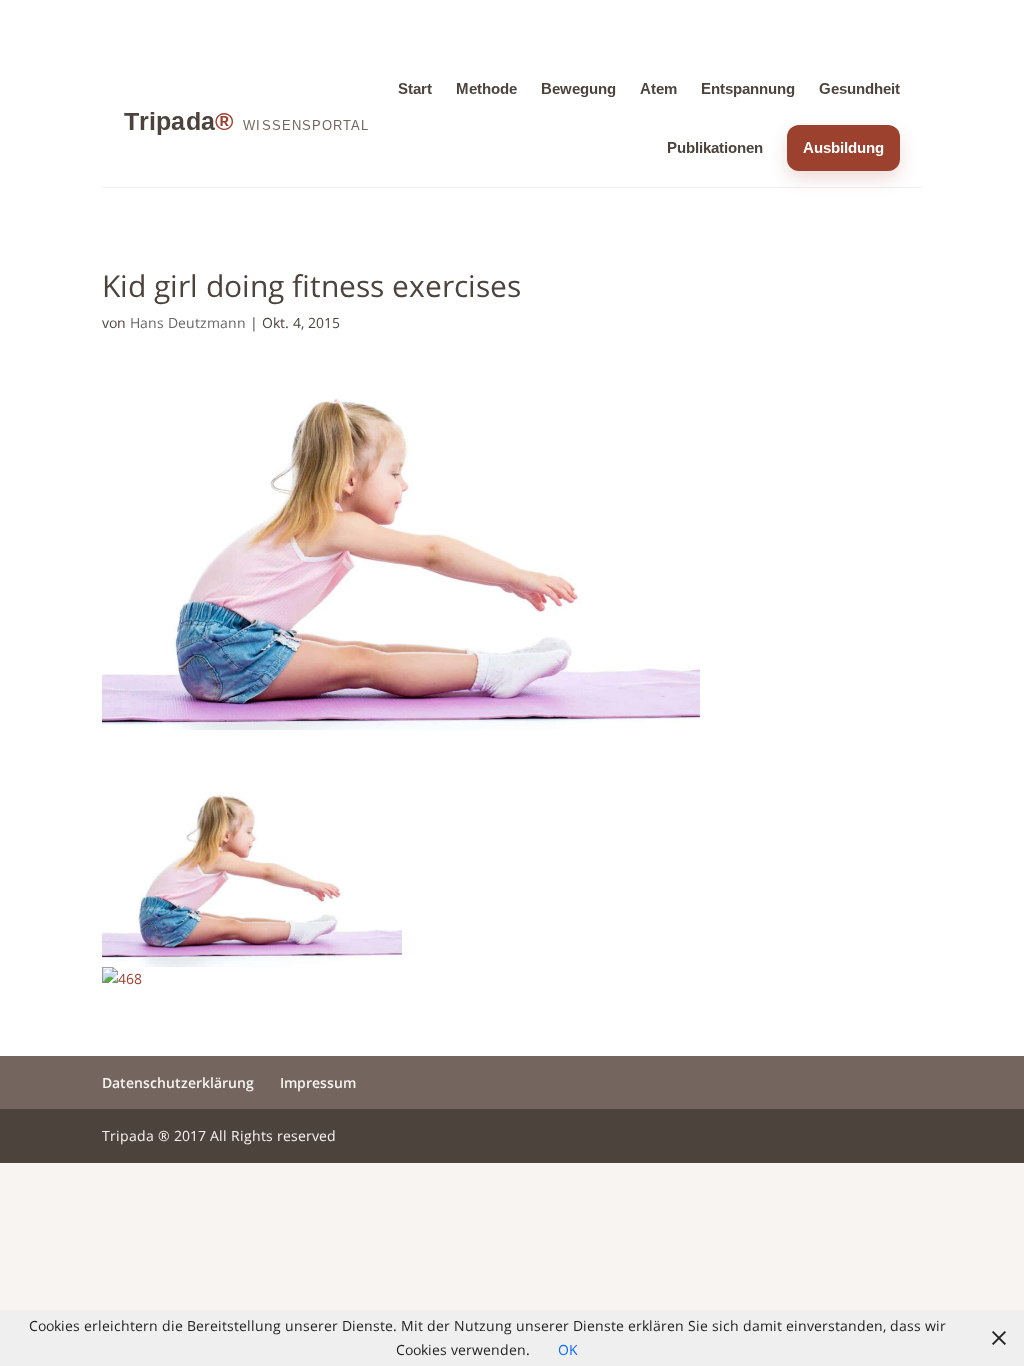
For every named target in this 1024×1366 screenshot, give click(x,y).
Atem (658, 88)
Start (415, 88)
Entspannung (748, 88)
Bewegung (578, 88)
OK (568, 1349)
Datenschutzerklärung (178, 1082)
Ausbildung (843, 147)
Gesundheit (859, 88)
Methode (486, 88)
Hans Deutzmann (188, 322)
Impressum (318, 1082)
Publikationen (715, 147)
